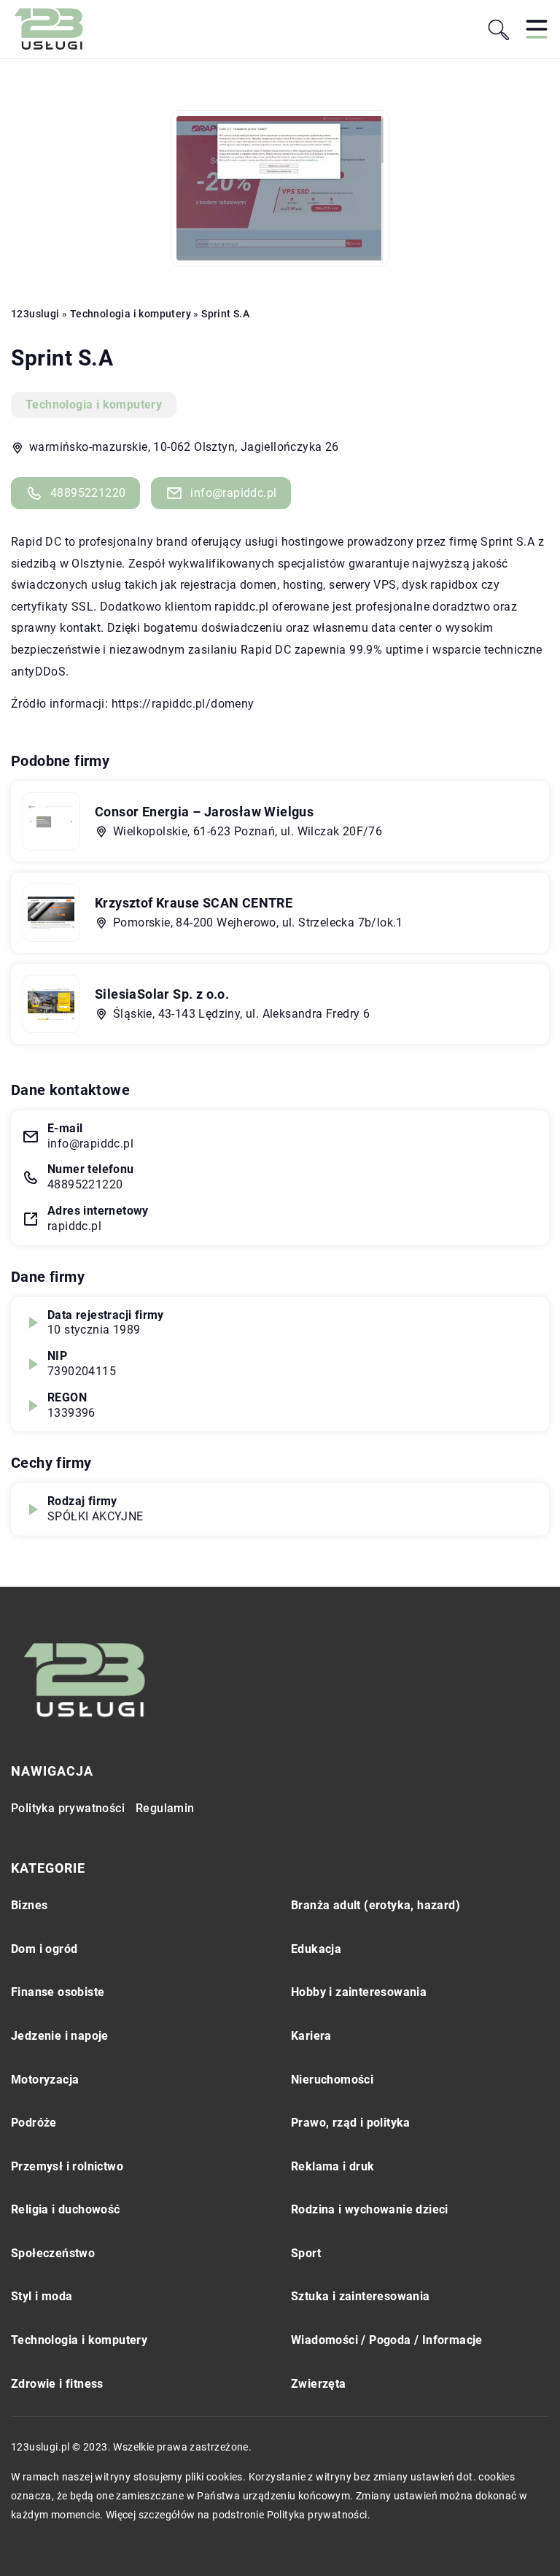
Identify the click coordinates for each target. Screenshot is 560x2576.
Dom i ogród (44, 1949)
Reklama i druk (333, 2166)
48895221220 (88, 493)
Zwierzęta (319, 2384)
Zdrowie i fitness (57, 2384)
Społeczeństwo (53, 2253)
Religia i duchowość (66, 2209)
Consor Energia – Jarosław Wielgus (204, 812)
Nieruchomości (332, 2080)
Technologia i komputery (94, 405)
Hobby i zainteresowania (359, 1992)
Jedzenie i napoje (60, 2036)
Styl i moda (42, 2296)
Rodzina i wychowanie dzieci (370, 2209)
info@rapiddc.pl (233, 493)
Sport (306, 2253)
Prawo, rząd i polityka (351, 2123)
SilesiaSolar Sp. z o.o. (162, 994)
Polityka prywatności (68, 1808)
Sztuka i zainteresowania (361, 2296)
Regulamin (165, 1808)
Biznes (29, 1905)
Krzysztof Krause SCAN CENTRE (194, 903)
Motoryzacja (45, 2080)
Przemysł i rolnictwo (67, 2166)
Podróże (34, 2123)
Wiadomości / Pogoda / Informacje (387, 2340)
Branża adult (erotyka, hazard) (376, 1905)
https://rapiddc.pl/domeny (183, 704)
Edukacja (316, 1949)
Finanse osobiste (58, 1992)
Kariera (311, 2036)
